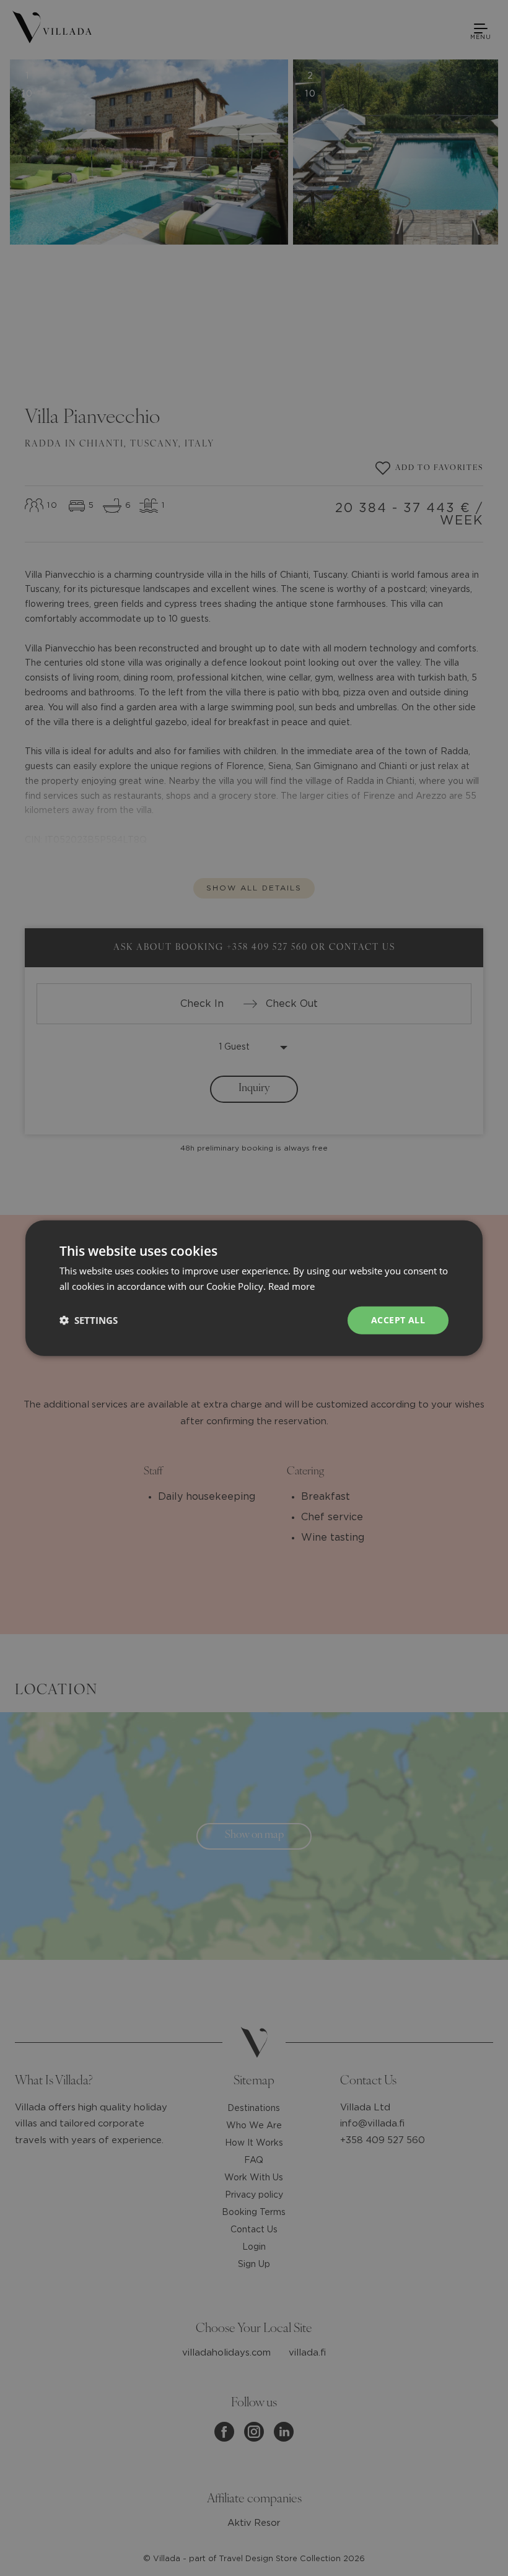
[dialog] (254, 1288)
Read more (291, 1286)
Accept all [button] (398, 1320)
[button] (89, 1320)
